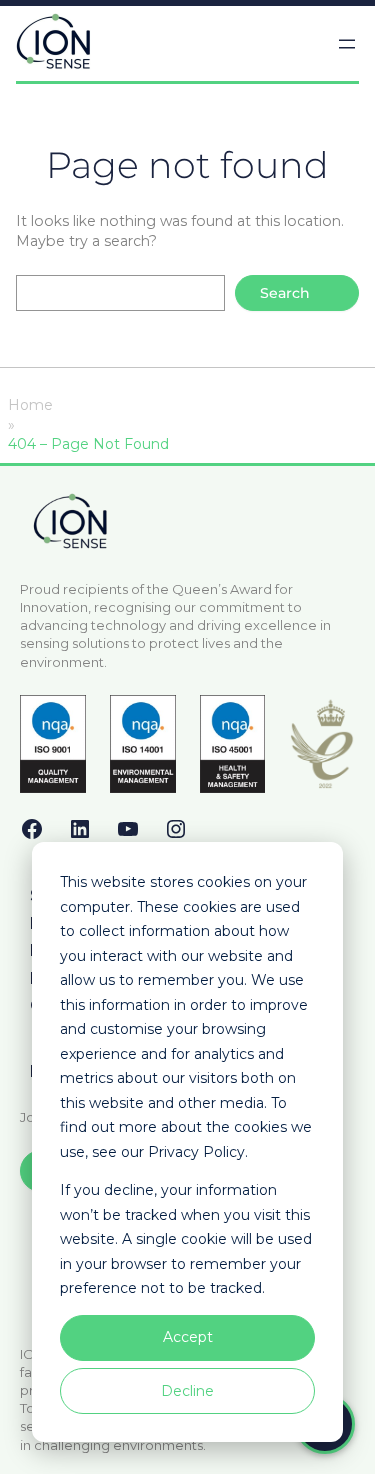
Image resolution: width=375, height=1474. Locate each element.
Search (285, 293)
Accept (188, 1337)
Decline (187, 1391)
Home (30, 405)
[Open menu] (347, 44)
